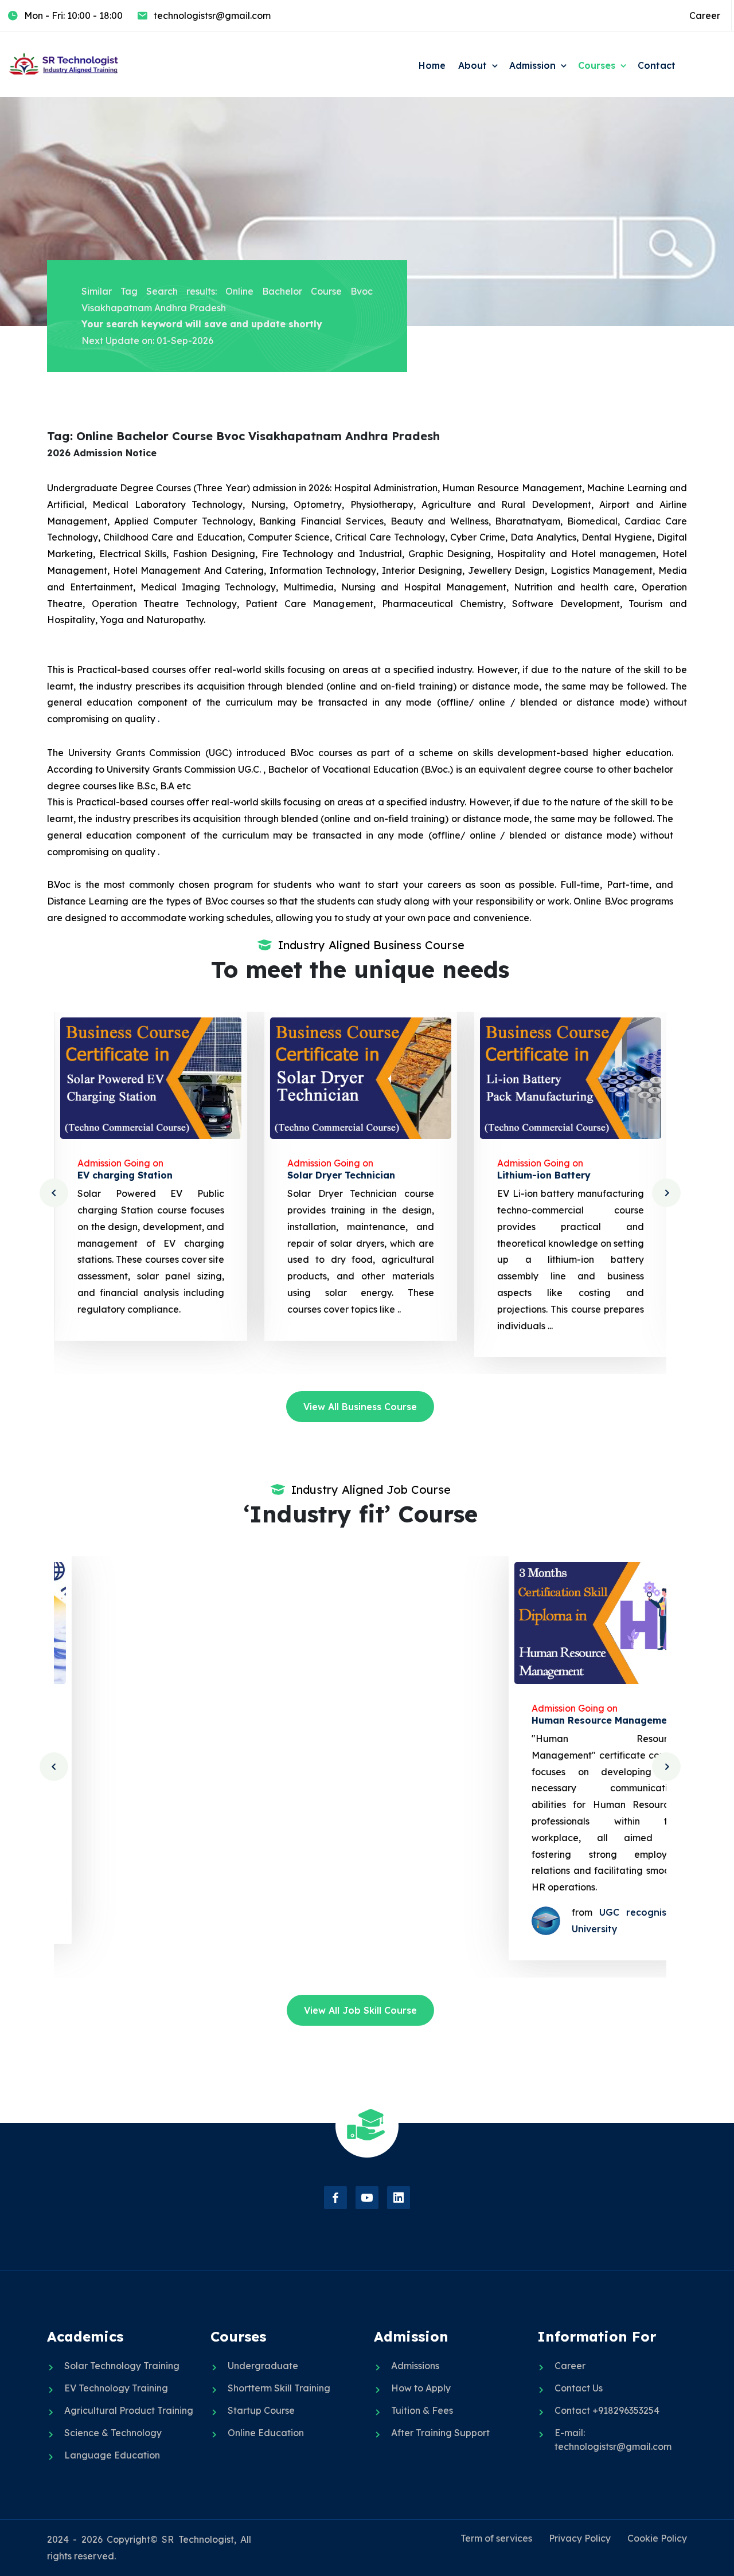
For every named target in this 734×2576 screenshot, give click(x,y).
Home (432, 65)
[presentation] (54, 1193)
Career (705, 15)
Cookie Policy (657, 2538)
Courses (597, 65)
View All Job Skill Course (360, 2010)
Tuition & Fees (422, 2410)
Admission (532, 65)
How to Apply (421, 2388)
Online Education (266, 2433)
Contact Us (579, 2388)
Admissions (415, 2366)
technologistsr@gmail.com (212, 15)
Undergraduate (263, 2366)
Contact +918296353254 (607, 2410)
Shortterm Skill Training (279, 2388)
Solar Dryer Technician (341, 1175)
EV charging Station (124, 1175)
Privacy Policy (580, 2538)
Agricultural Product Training (129, 2410)
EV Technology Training (116, 2388)
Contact (657, 65)
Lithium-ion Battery (543, 1175)
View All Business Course (360, 1407)
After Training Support (440, 2433)
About (473, 65)
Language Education (112, 2455)
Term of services (496, 2538)
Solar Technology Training (122, 2366)
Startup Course (261, 2410)
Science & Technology (113, 2433)
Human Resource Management (569, 1720)
